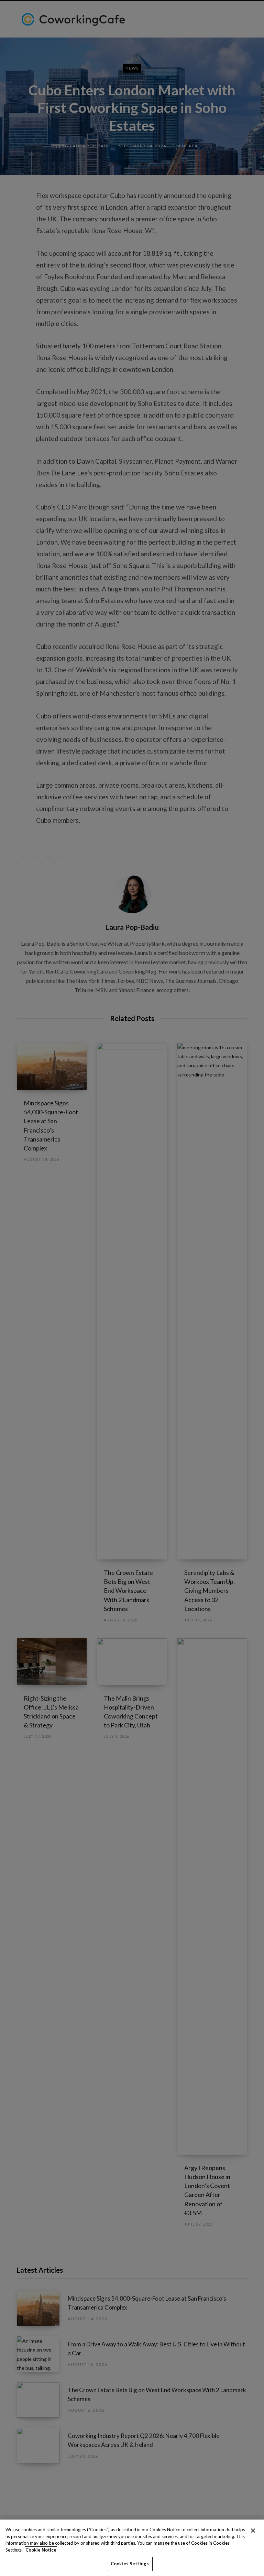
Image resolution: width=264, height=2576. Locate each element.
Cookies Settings (130, 2564)
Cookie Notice (41, 2550)
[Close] (253, 2531)
